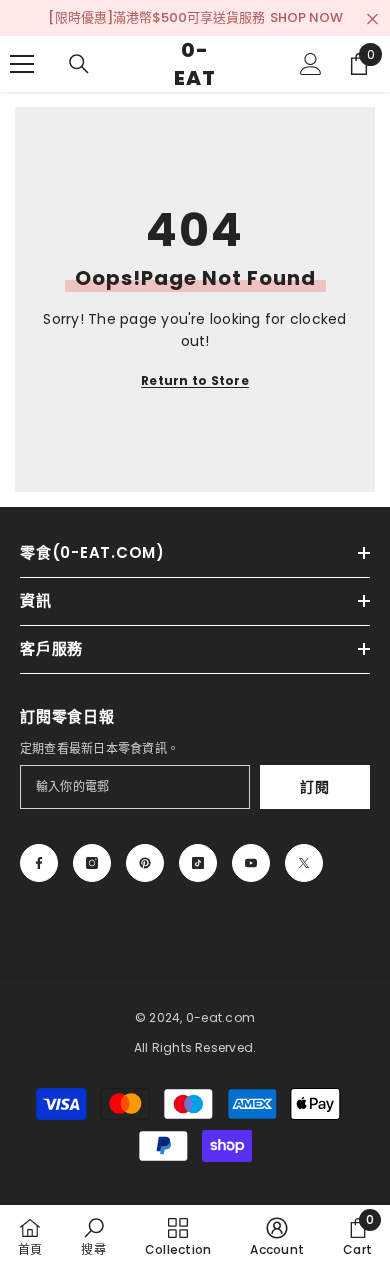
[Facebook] (39, 863)
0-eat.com (220, 1017)
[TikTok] (198, 863)
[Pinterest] (145, 863)
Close (372, 19)
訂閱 (314, 787)
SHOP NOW (306, 17)
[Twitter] (304, 863)
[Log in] (311, 64)
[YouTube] (251, 863)
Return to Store (195, 380)
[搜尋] (79, 64)
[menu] (22, 64)
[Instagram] (92, 863)
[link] (93, 1236)
